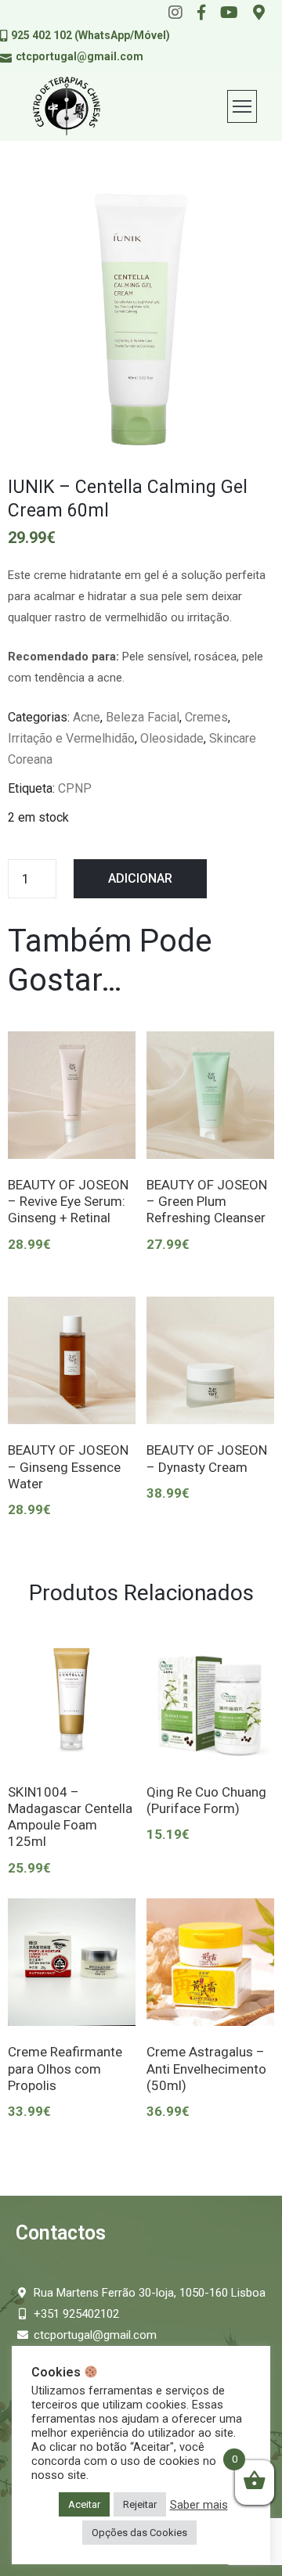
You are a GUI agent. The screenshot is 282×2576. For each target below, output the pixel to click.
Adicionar (140, 878)
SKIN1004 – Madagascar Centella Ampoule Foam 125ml (70, 1817)
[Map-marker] (259, 13)
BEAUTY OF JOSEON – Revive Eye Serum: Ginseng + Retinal (68, 1202)
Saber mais (199, 2505)
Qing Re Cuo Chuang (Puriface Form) (206, 1800)
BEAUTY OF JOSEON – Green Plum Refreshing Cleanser (207, 1202)
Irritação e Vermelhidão (71, 738)
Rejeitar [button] (140, 2504)
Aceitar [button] (84, 2504)
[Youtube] (229, 13)
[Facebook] (201, 13)
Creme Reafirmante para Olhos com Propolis (65, 2069)
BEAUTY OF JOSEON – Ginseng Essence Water (68, 1467)
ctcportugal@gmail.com (80, 56)
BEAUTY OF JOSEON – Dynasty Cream (207, 1458)
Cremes (206, 717)
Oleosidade (172, 738)
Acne (87, 717)
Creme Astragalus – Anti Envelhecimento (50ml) (206, 2069)
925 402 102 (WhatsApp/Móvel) (90, 35)
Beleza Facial (143, 717)
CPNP (75, 788)
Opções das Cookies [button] (139, 2533)
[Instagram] (175, 13)
